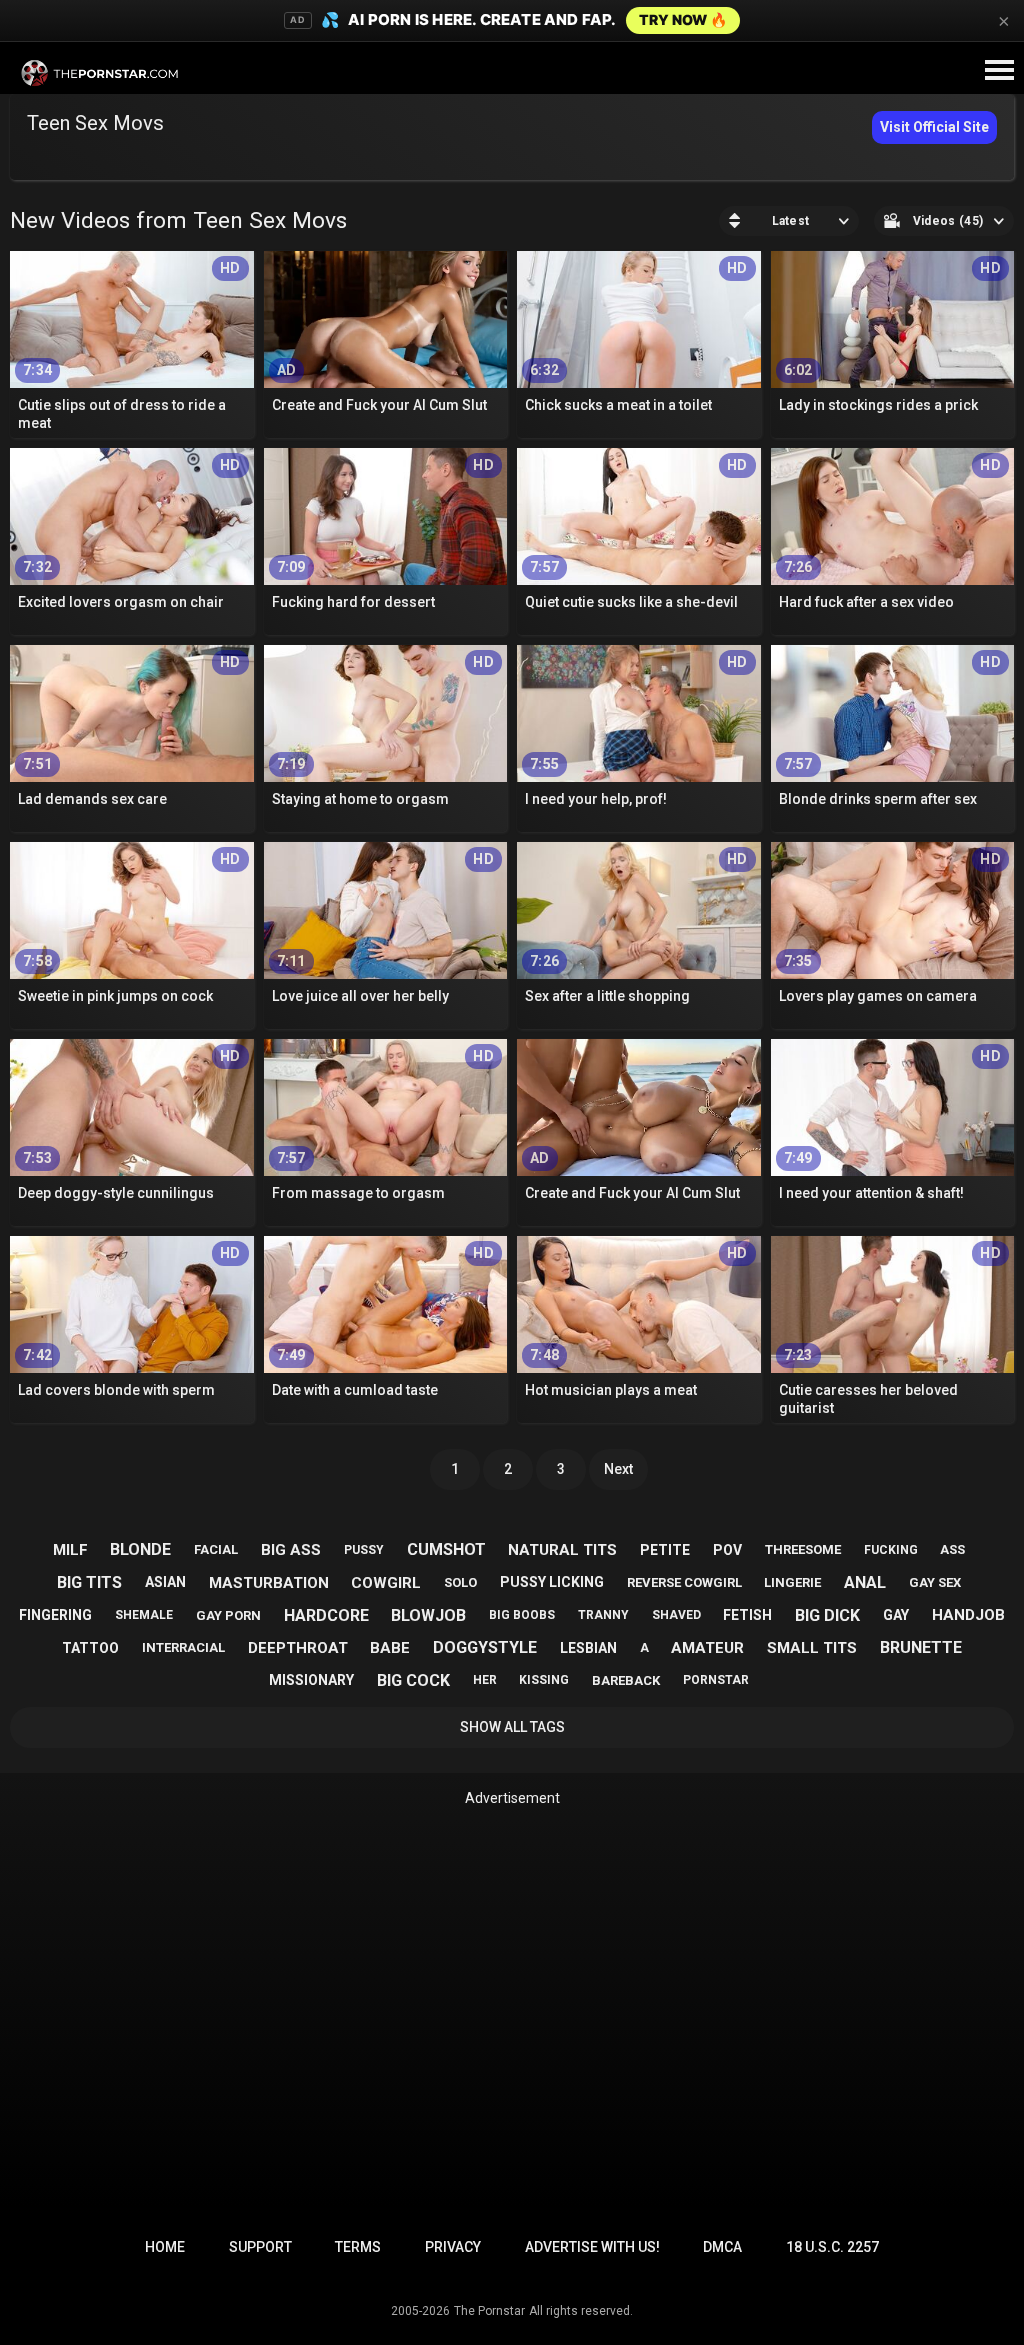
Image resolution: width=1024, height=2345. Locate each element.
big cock (413, 1680)
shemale (144, 1615)
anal (865, 1582)
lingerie (792, 1582)
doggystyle (485, 1647)
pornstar (716, 1680)
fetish (747, 1615)
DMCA (722, 2247)
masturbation (269, 1583)
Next (618, 1469)
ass (952, 1549)
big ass (291, 1550)
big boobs (522, 1615)
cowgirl (386, 1583)
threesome (803, 1549)
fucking (891, 1550)
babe (390, 1648)
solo (460, 1582)
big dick (827, 1615)
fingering (55, 1615)
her (485, 1680)
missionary (311, 1680)
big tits (89, 1582)
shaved (676, 1615)
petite (665, 1550)
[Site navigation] (999, 71)
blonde (140, 1549)
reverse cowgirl (684, 1582)
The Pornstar (489, 2311)
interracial (183, 1647)
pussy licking (552, 1582)
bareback (626, 1680)
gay (896, 1615)
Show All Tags (512, 1727)
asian (165, 1582)
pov (727, 1550)
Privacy (453, 2247)
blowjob (428, 1615)
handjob (968, 1615)
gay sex (935, 1582)
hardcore (326, 1615)
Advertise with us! (592, 2247)
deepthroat (298, 1648)
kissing (544, 1680)
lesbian (588, 1648)
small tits (812, 1648)
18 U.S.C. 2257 (832, 2247)
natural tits (562, 1550)
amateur (707, 1648)
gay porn (228, 1615)
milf (70, 1550)
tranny (603, 1615)
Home (165, 2247)
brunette (921, 1647)
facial (216, 1549)
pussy (364, 1550)
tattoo (90, 1648)
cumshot (446, 1549)
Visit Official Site (934, 127)
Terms (358, 2247)
